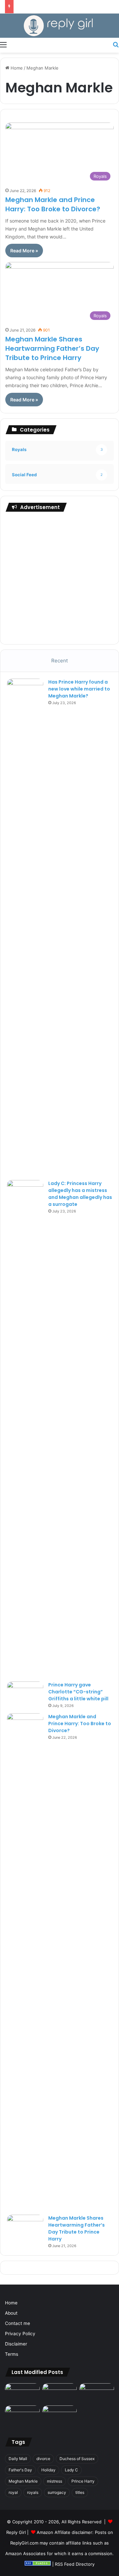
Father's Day (20, 2470)
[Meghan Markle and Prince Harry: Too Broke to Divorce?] (25, 1962)
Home (16, 68)
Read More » (24, 251)
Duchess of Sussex (77, 2459)
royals (33, 2492)
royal (13, 2492)
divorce (43, 2459)
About (11, 2313)
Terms (12, 2354)
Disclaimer (16, 2344)
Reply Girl (16, 2532)
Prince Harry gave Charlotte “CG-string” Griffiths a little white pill (78, 1692)
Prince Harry (83, 2481)
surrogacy (57, 2492)
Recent (59, 661)
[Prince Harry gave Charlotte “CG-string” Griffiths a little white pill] (25, 1694)
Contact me (18, 2323)
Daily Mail (18, 2459)
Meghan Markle (23, 2481)
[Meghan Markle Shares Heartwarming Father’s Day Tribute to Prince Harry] (25, 2227)
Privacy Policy (20, 2334)
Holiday (48, 2470)
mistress (55, 2481)
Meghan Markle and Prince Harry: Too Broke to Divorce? (53, 204)
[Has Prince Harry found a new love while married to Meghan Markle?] (25, 927)
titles (80, 2492)
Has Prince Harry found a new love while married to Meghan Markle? (79, 689)
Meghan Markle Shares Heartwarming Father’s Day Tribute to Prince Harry (52, 348)
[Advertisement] (59, 578)
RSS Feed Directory (75, 2564)
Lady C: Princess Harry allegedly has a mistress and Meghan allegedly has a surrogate (80, 1194)
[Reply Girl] (59, 26)
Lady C (71, 2470)
